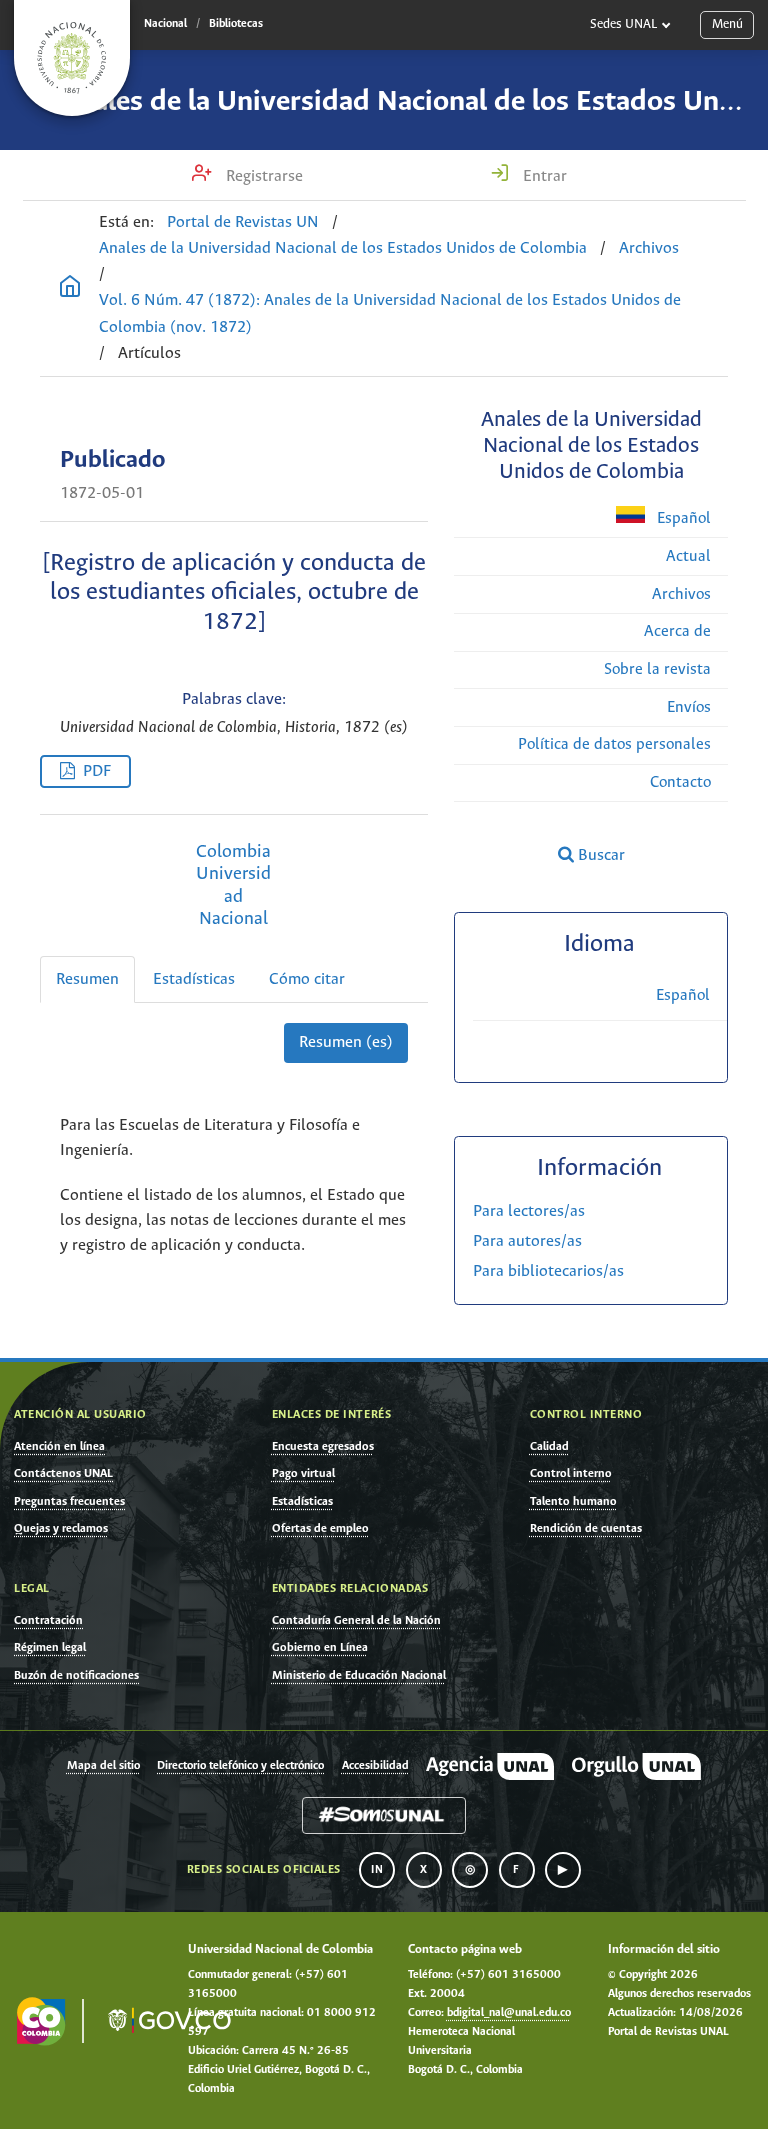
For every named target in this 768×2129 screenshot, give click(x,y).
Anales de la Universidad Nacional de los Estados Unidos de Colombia (343, 248)
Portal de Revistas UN (243, 222)
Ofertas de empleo (320, 1528)
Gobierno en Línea (320, 1647)
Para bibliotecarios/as (548, 1271)
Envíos (689, 707)
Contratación (48, 1620)
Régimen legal (50, 1647)
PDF (97, 771)
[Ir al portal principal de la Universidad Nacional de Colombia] (72, 58)
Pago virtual (303, 1473)
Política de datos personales (614, 744)
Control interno (571, 1473)
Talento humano (573, 1501)
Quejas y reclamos (61, 1528)
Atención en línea (59, 1446)
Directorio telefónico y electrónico (240, 1766)
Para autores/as (527, 1241)
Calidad (549, 1446)
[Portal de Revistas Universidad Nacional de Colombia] (70, 289)
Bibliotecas (236, 24)
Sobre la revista (657, 669)
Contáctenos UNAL (63, 1473)
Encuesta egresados (323, 1446)
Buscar (599, 855)
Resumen (87, 979)
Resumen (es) (346, 1042)
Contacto (680, 782)
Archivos (649, 248)
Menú (727, 24)
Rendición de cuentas (586, 1528)
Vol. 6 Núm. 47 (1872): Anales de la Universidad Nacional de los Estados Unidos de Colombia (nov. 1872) (390, 313)
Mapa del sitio (103, 1766)
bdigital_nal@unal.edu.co (509, 2013)
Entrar (543, 176)
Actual (688, 556)
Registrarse (262, 176)
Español (682, 518)
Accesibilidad (375, 1766)
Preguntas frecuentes (69, 1501)
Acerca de (677, 631)
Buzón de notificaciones (76, 1675)
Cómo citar (307, 979)
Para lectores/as (529, 1211)
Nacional (165, 24)
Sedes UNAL (623, 24)
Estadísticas (194, 979)
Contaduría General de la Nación (356, 1620)
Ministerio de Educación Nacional (359, 1675)
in (377, 1870)
